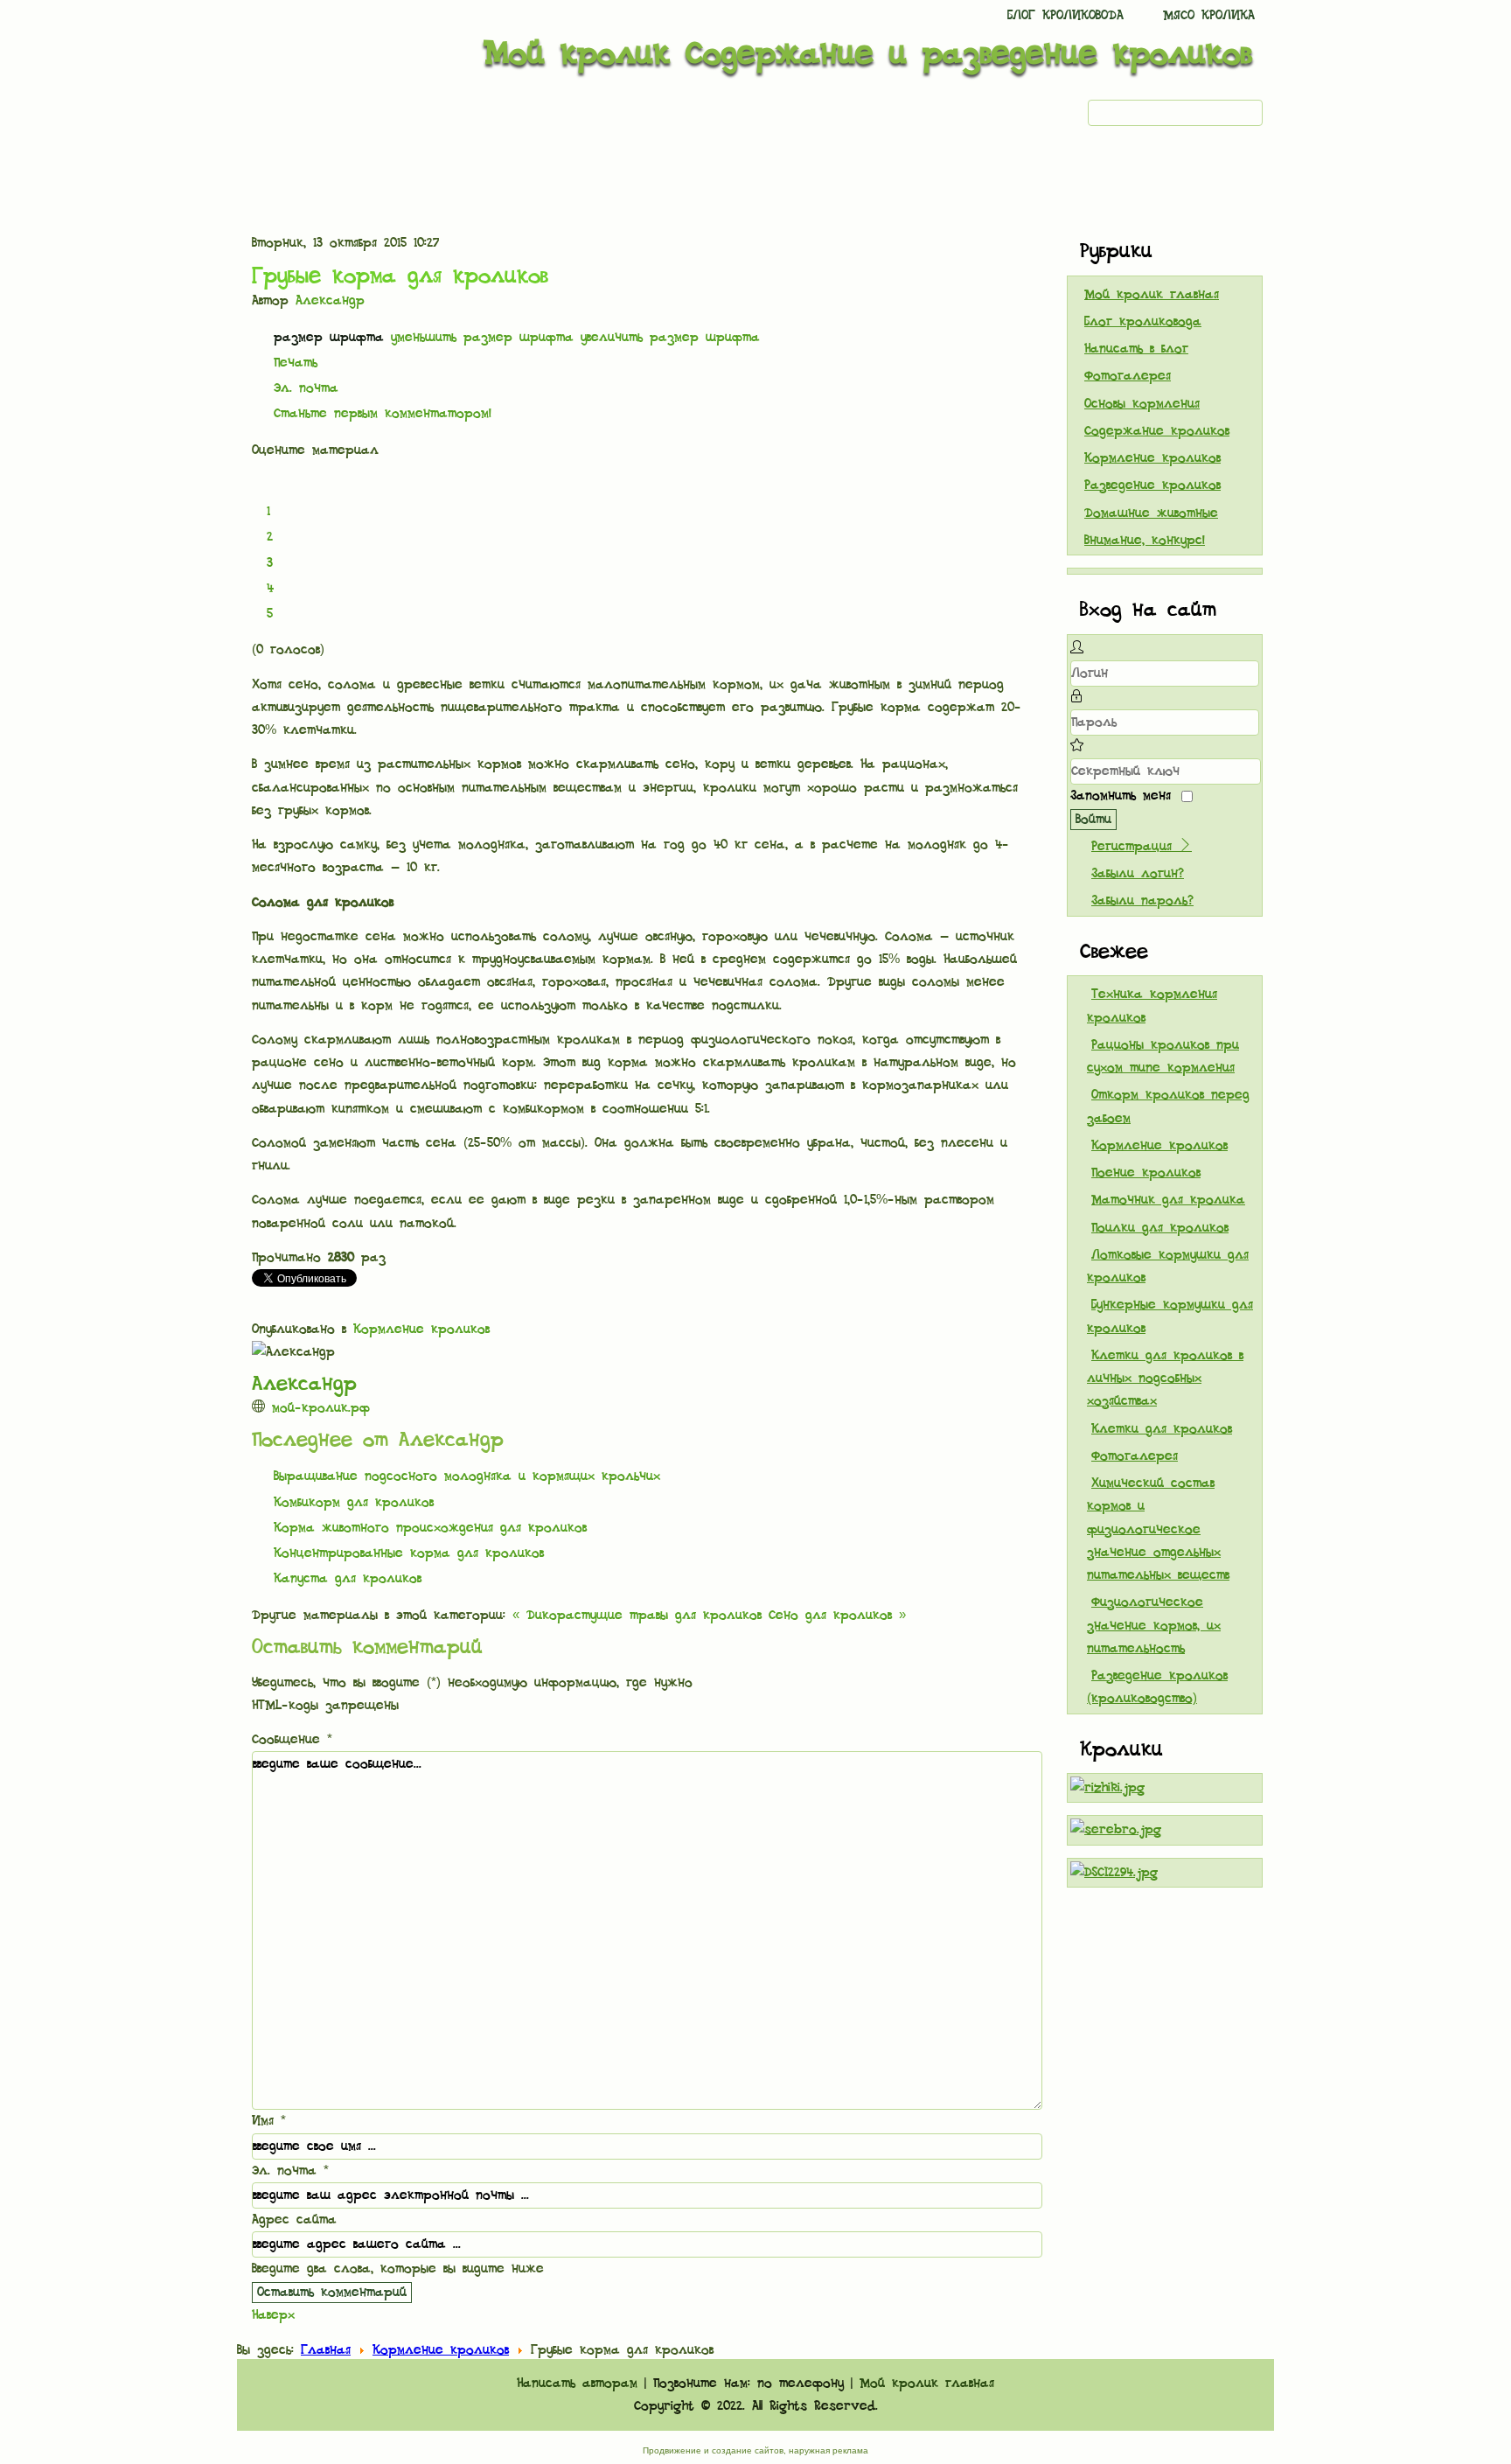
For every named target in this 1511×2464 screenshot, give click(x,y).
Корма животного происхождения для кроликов (430, 1528)
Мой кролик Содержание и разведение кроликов (868, 54)
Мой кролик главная (1152, 295)
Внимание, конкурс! (1145, 541)
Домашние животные (1151, 513)
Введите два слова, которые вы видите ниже (398, 2269)
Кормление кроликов (421, 1330)
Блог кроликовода (1065, 16)
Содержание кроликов (1157, 431)
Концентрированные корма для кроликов (409, 1553)
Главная (326, 2350)
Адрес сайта (294, 2220)
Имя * (269, 2121)
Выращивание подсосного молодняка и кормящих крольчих (467, 1476)
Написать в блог (1136, 349)
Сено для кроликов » (837, 1616)
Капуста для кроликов (348, 1579)
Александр (330, 301)
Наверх (273, 2315)
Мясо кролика (1209, 16)
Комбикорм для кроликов (354, 1503)
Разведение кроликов (1152, 485)
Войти (1093, 820)
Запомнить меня (1121, 796)
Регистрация (1135, 847)
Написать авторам (577, 2384)
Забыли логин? (1138, 874)
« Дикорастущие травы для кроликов (637, 1616)
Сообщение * (292, 1740)
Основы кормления (1142, 404)
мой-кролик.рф (321, 1408)
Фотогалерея (1128, 376)
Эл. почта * (290, 2171)
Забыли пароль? (1142, 901)
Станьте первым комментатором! (383, 414)
